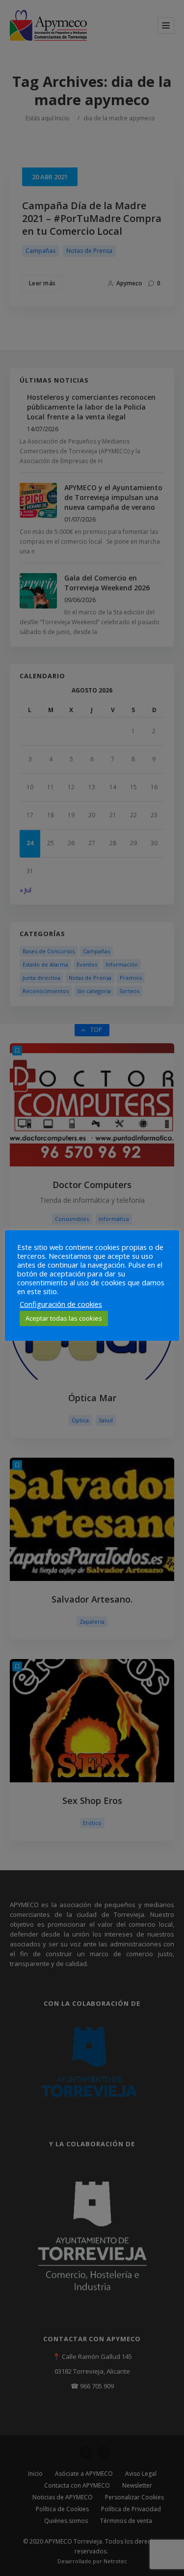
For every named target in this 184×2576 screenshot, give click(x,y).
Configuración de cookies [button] (61, 1304)
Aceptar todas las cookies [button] (64, 1318)
